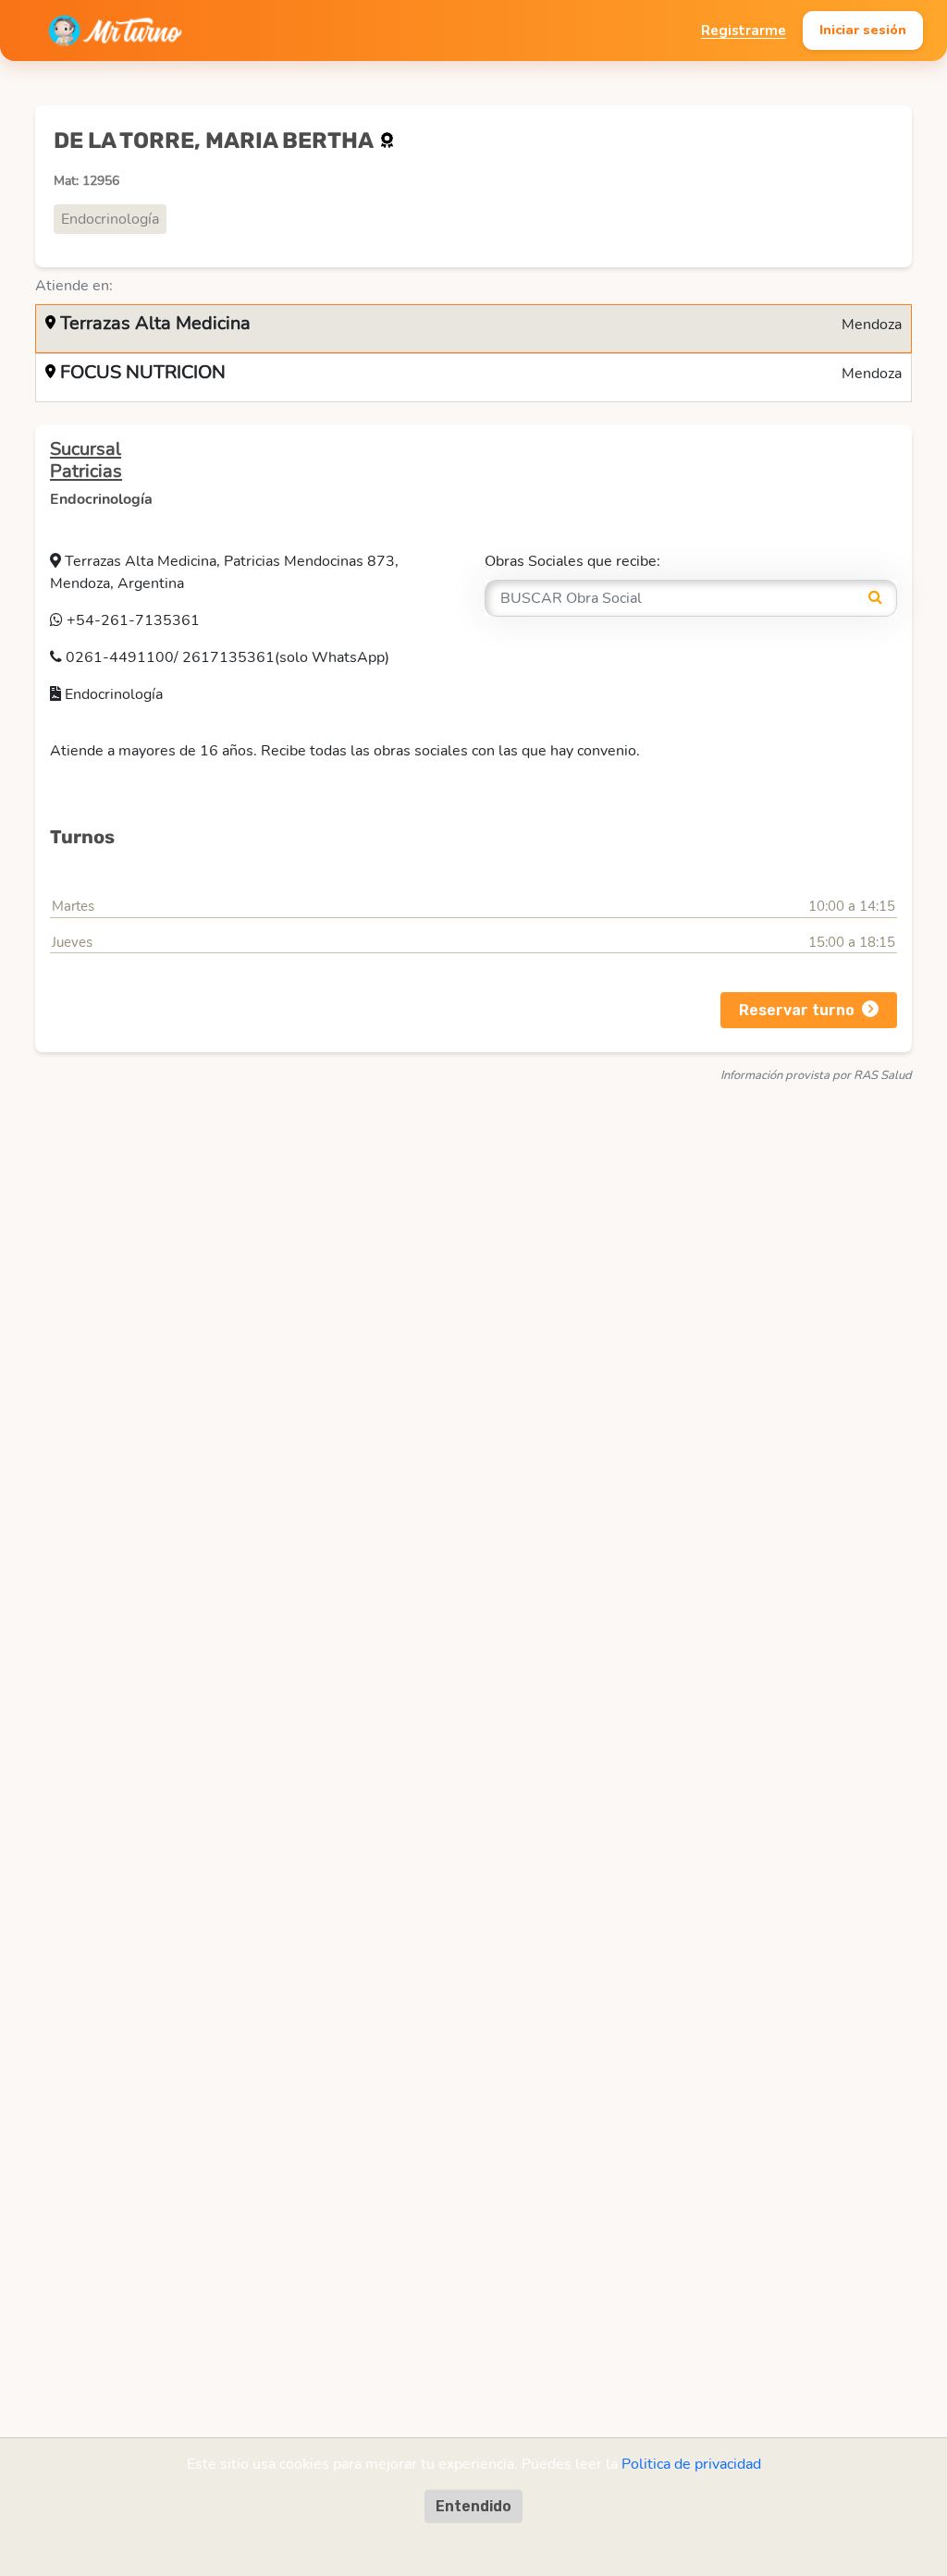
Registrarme (744, 31)
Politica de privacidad (691, 2464)
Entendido (473, 2506)
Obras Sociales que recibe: (572, 561)
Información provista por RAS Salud (816, 1075)
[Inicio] (115, 31)
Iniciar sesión (863, 30)
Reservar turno (797, 1010)
